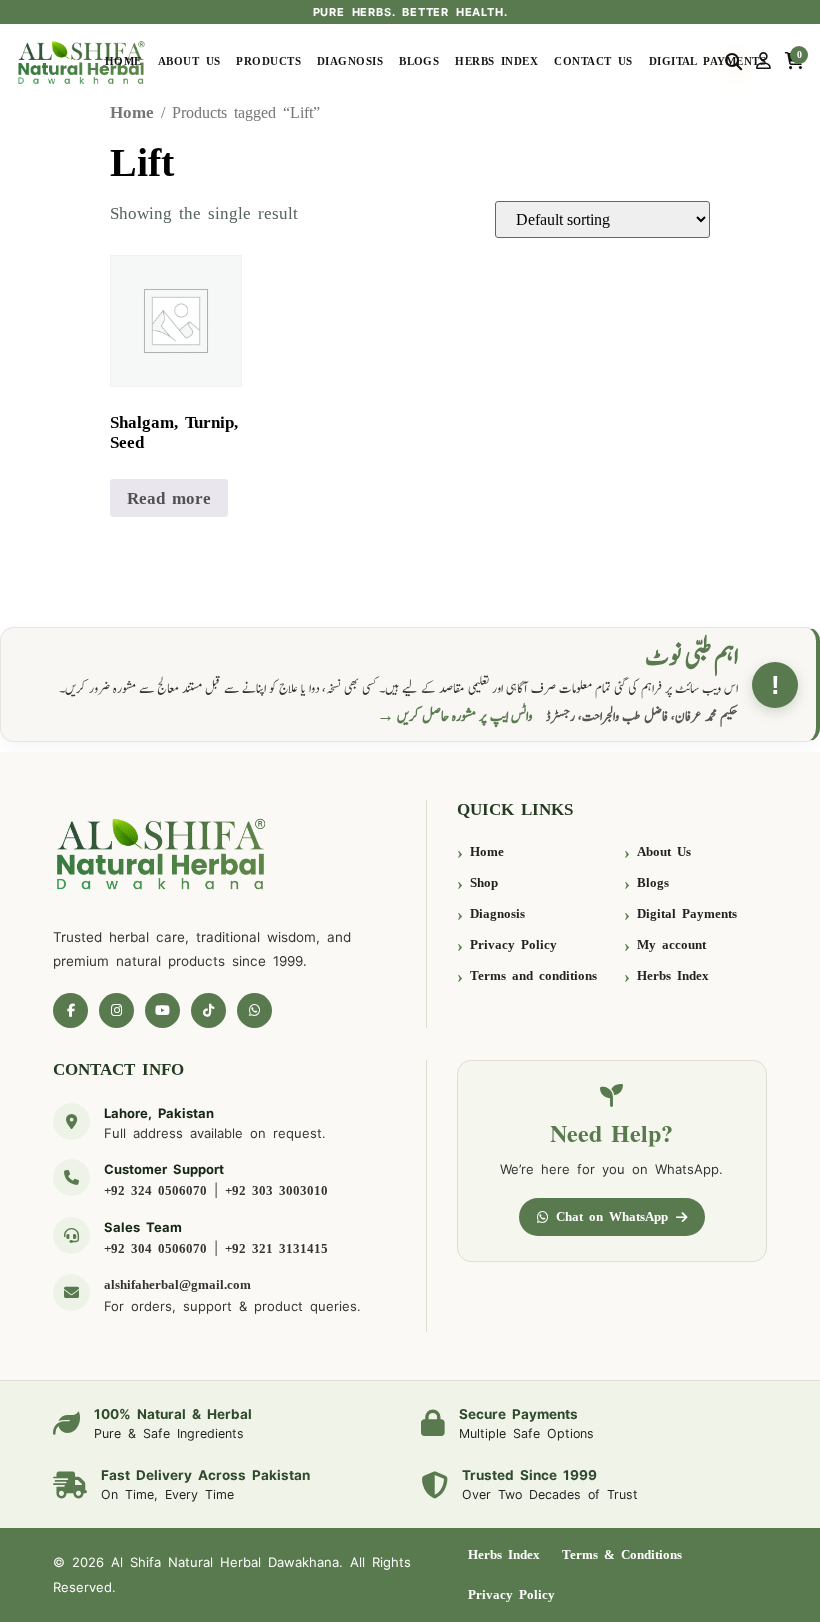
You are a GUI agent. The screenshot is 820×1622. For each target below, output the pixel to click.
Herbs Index (496, 61)
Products (268, 61)
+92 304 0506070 (155, 1248)
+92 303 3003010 (276, 1190)
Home (123, 61)
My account (671, 944)
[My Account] (763, 62)
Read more (169, 498)
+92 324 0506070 (155, 1190)
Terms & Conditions (622, 1554)
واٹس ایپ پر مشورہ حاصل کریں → (455, 716)
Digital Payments (707, 61)
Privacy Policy (513, 944)
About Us (189, 61)
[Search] (733, 62)
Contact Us (593, 61)
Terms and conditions (533, 975)
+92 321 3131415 (276, 1248)
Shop (484, 882)
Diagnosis (350, 61)
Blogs (419, 61)
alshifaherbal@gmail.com (177, 1284)
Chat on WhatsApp (612, 1216)
